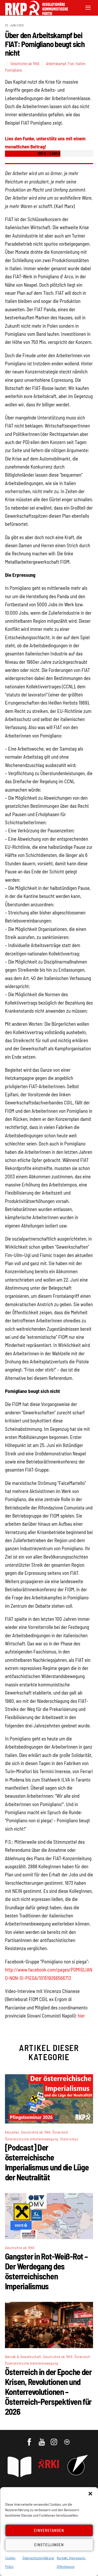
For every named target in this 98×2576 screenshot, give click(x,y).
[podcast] (67, 2439)
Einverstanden (49, 2530)
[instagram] (55, 2439)
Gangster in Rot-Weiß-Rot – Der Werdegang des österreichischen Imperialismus (46, 2271)
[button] (90, 2494)
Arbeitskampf (56, 64)
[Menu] (88, 7)
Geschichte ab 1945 (25, 64)
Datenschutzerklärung (38, 2558)
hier (81, 2016)
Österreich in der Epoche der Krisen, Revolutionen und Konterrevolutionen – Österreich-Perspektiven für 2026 (48, 2391)
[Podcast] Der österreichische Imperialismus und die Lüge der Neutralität (47, 2162)
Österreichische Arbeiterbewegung (31, 2139)
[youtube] (42, 2439)
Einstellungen (49, 2545)
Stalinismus (69, 2139)
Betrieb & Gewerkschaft (23, 2357)
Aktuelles (12, 2132)
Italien (80, 64)
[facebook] (30, 2439)
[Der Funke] (34, 13)
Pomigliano (13, 70)
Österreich (60, 2132)
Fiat (71, 64)
